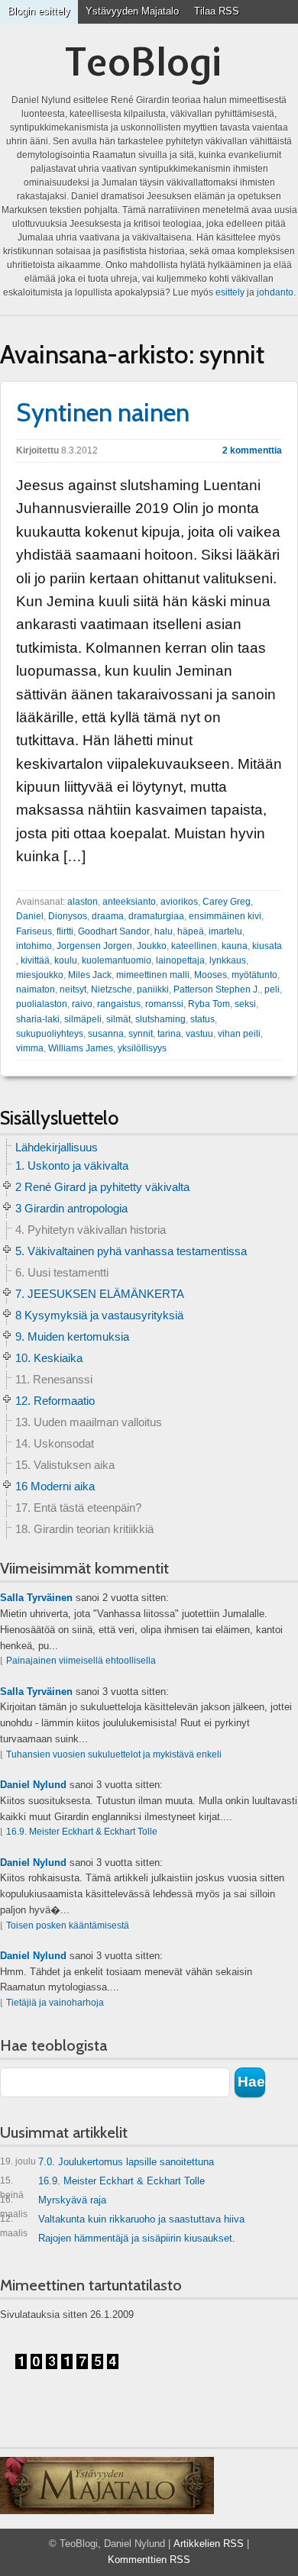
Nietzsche (112, 989)
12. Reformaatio (55, 1401)
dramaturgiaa (156, 916)
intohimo (34, 946)
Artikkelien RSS (209, 2544)
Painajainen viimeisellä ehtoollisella (81, 1661)
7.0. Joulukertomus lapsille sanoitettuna (107, 2162)
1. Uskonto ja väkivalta (72, 1165)
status (202, 1019)
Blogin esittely (39, 11)
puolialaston (42, 1004)
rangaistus (119, 1004)
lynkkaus (228, 960)
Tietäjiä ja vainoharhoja (55, 2003)
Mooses (211, 975)
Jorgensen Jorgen (94, 946)
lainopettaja (180, 960)
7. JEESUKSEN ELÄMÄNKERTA (100, 1294)
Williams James (81, 1048)
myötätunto (254, 975)
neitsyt (73, 989)
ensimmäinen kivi (225, 916)
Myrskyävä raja (53, 2203)
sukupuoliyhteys (50, 1034)
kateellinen (194, 946)
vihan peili (239, 1034)
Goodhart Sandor (114, 931)
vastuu (199, 1034)
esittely (230, 292)
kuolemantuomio (117, 960)
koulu (66, 960)
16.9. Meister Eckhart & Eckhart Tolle (82, 1832)
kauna (235, 946)
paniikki (153, 989)
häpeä (191, 931)
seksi (245, 1004)
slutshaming (160, 1019)
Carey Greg (227, 902)
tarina (169, 1034)
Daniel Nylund (33, 1785)
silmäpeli (83, 1019)
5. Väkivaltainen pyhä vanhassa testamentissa (131, 1251)
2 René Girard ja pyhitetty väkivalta (102, 1187)
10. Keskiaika (49, 1358)
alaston (83, 902)
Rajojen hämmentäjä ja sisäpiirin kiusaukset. (137, 2238)
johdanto (275, 292)
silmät (118, 1019)
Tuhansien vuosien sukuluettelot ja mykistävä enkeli (114, 1754)
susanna (106, 1034)
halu (164, 931)
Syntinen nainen (103, 412)
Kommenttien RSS (149, 2560)
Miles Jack (90, 975)
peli (272, 989)
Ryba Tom (209, 1004)
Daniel (30, 916)
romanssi (164, 1004)
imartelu (225, 931)
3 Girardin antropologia (71, 1208)
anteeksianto (129, 902)
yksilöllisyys (142, 1048)
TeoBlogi (143, 61)
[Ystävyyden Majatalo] (107, 2486)
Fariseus (34, 931)
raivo (82, 1004)
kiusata (267, 946)
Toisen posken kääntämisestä (68, 1926)
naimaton (36, 989)
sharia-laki (38, 1019)
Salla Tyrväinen (36, 1598)
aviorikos (179, 902)
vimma (30, 1048)
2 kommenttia (252, 450)
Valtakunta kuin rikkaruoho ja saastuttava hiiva (122, 2222)
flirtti (65, 931)
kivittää (35, 960)
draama (108, 916)
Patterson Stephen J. (217, 989)
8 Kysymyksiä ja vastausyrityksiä (99, 1315)
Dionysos (68, 916)
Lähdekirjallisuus (57, 1147)
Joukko (152, 946)
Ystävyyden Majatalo (132, 11)
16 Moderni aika (55, 1486)
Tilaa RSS (217, 11)
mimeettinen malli (153, 975)
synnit (141, 1034)
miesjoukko (40, 975)
